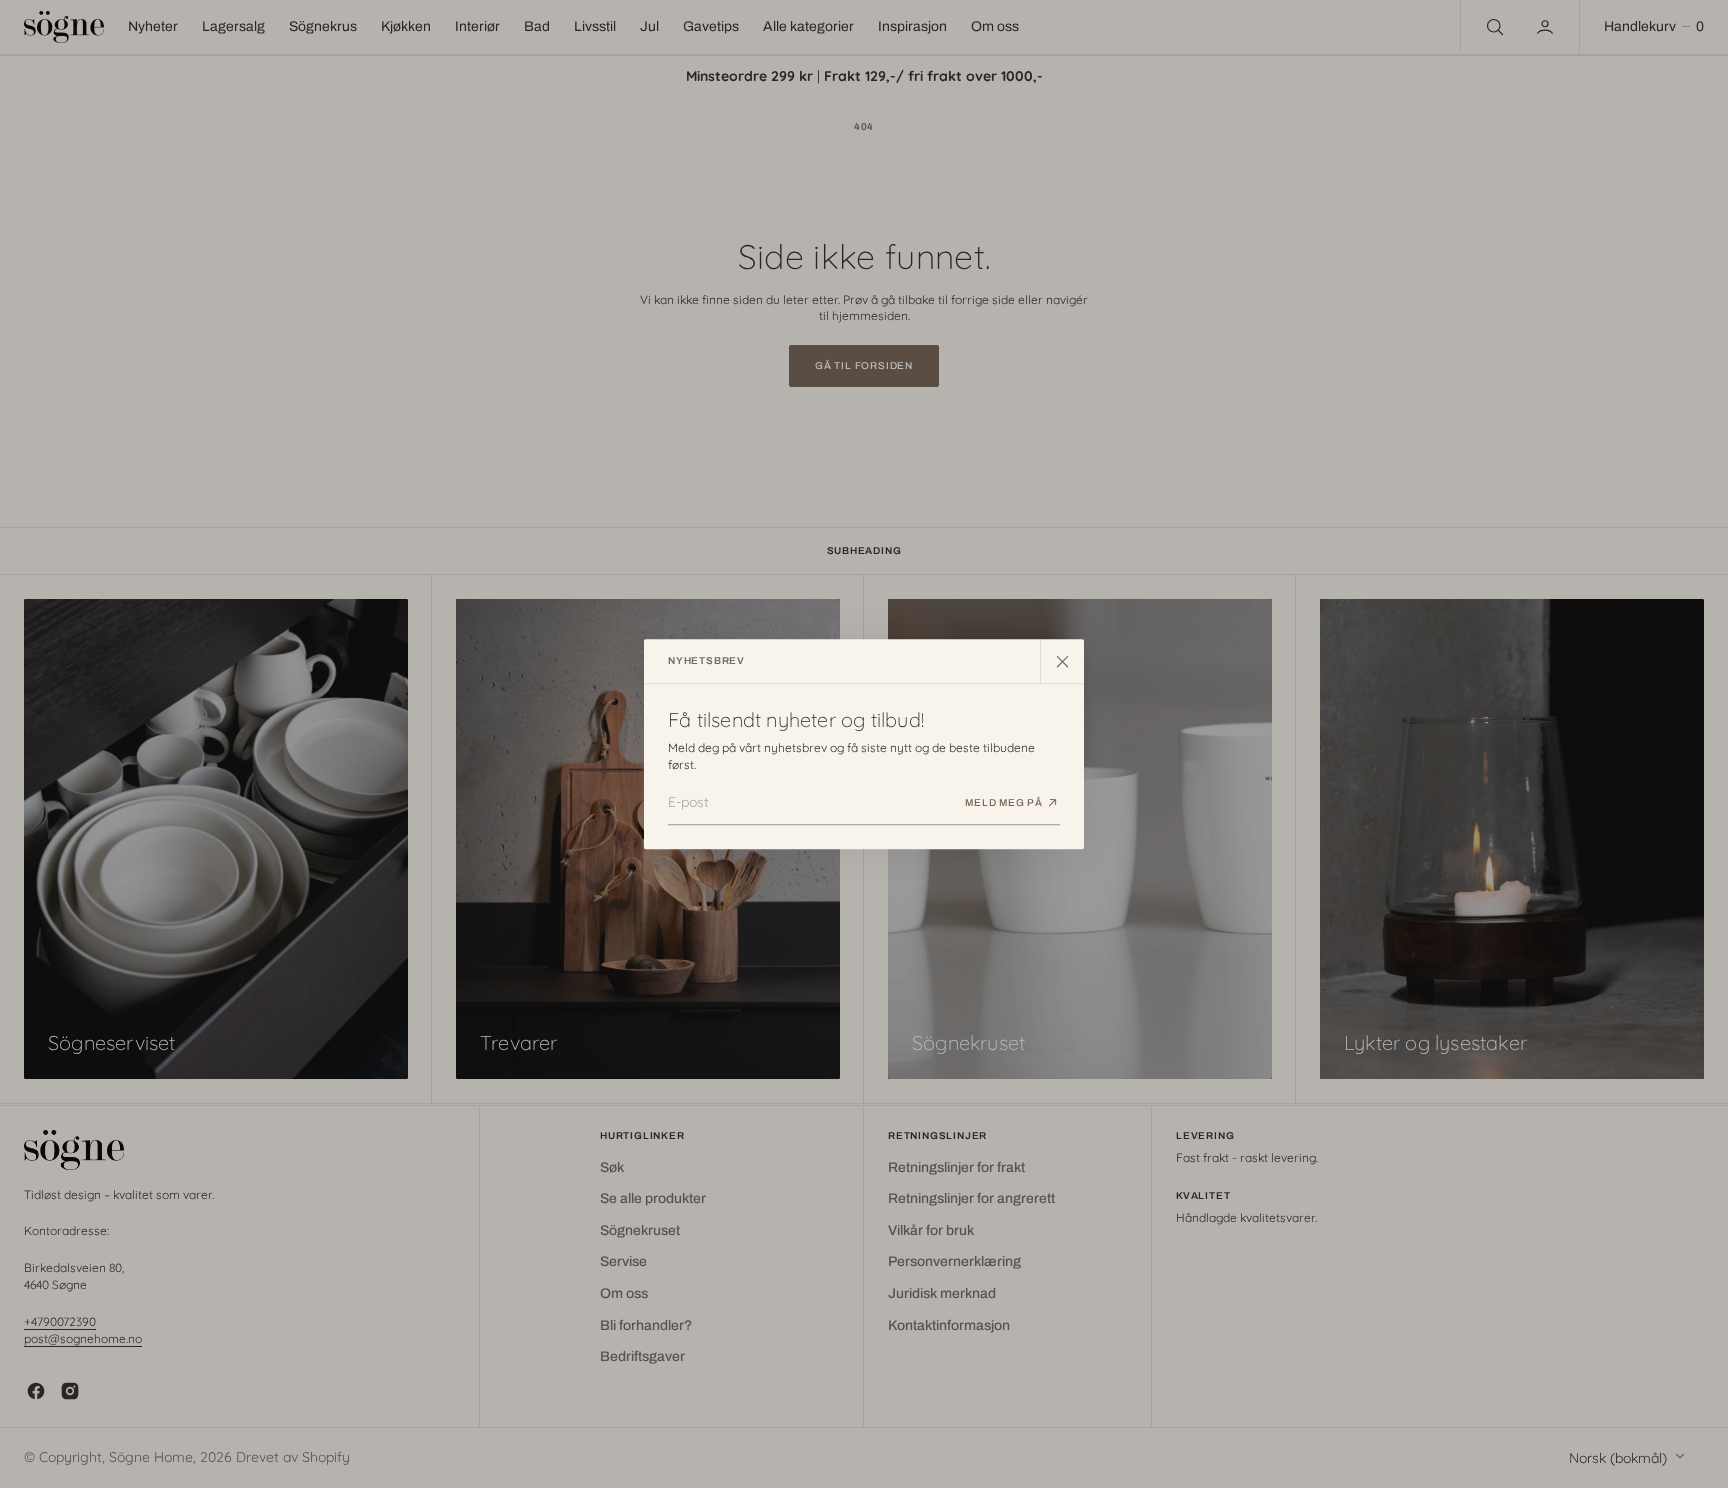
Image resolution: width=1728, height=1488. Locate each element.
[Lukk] (1062, 661)
